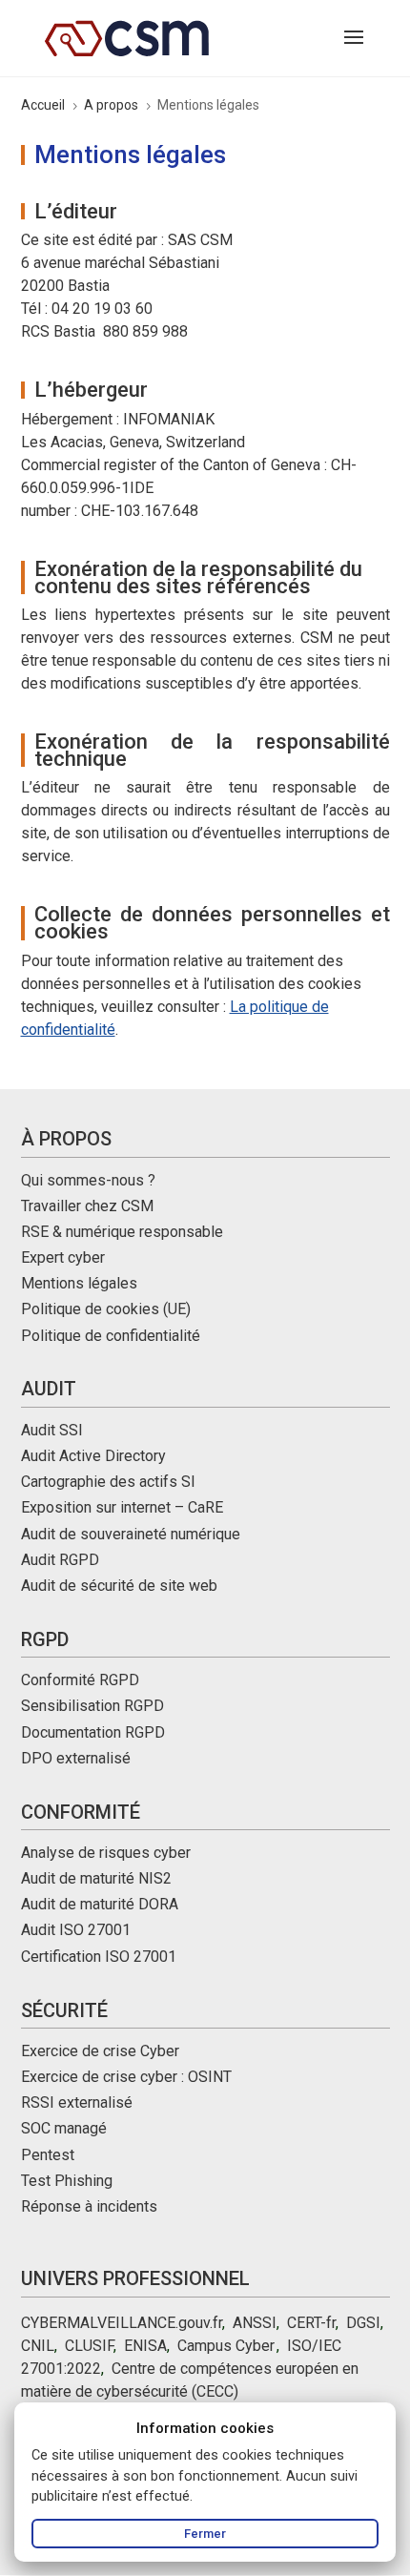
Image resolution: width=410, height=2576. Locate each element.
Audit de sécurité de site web (119, 1586)
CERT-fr (311, 2323)
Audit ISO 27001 (76, 1930)
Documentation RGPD (93, 1732)
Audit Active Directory (93, 1456)
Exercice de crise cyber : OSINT (126, 2077)
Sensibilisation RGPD (92, 1706)
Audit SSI (52, 1430)
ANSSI (255, 2323)
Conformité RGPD (80, 1680)
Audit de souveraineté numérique (131, 1534)
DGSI (363, 2323)
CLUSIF (89, 2346)
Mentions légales (79, 1283)
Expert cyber (63, 1257)
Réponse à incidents (89, 2206)
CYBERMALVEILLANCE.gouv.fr (122, 2323)
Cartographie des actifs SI (108, 1482)
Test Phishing (67, 2181)
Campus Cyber (225, 2346)
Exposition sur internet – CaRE (122, 1507)
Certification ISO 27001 (99, 1957)
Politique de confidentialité (111, 1336)
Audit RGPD (60, 1560)
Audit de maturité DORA (100, 1904)
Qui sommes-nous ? (88, 1180)
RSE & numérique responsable (122, 1232)
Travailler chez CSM (87, 1206)
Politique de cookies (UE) (106, 1309)
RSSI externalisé (77, 2102)
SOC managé (64, 2128)
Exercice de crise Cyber (100, 2051)
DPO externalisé (76, 1758)
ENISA (145, 2346)
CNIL (38, 2346)
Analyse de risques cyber (106, 1853)
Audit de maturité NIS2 (96, 1878)
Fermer (205, 2534)
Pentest (48, 2155)
